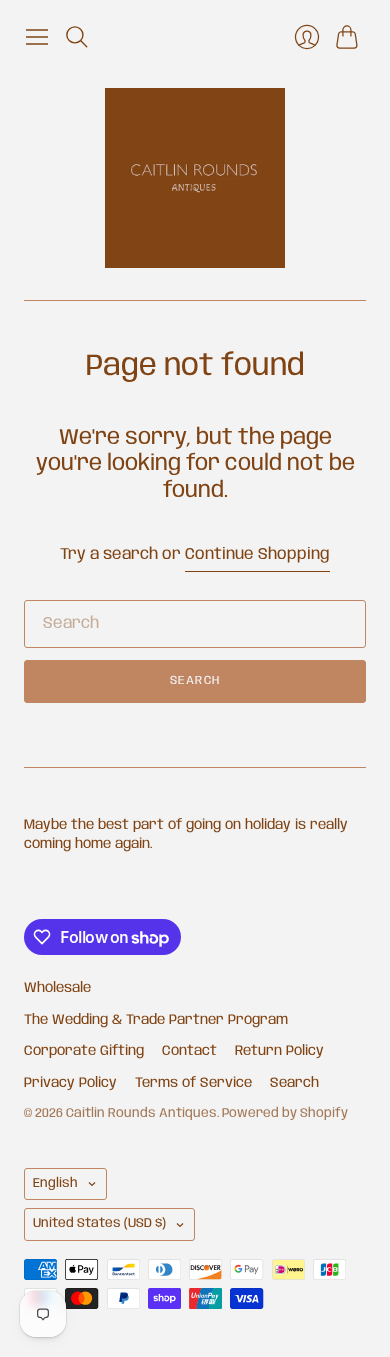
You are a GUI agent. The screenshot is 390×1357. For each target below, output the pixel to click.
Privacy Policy (70, 1083)
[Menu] (37, 37)
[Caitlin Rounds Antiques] (195, 178)
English (55, 1183)
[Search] (77, 37)
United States (99, 1223)
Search (195, 680)
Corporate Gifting (84, 1051)
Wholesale (57, 988)
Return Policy (279, 1051)
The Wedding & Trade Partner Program (156, 1020)
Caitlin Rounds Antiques (141, 1113)
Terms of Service (193, 1083)
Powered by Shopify (285, 1113)
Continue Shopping (257, 554)
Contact (189, 1051)
